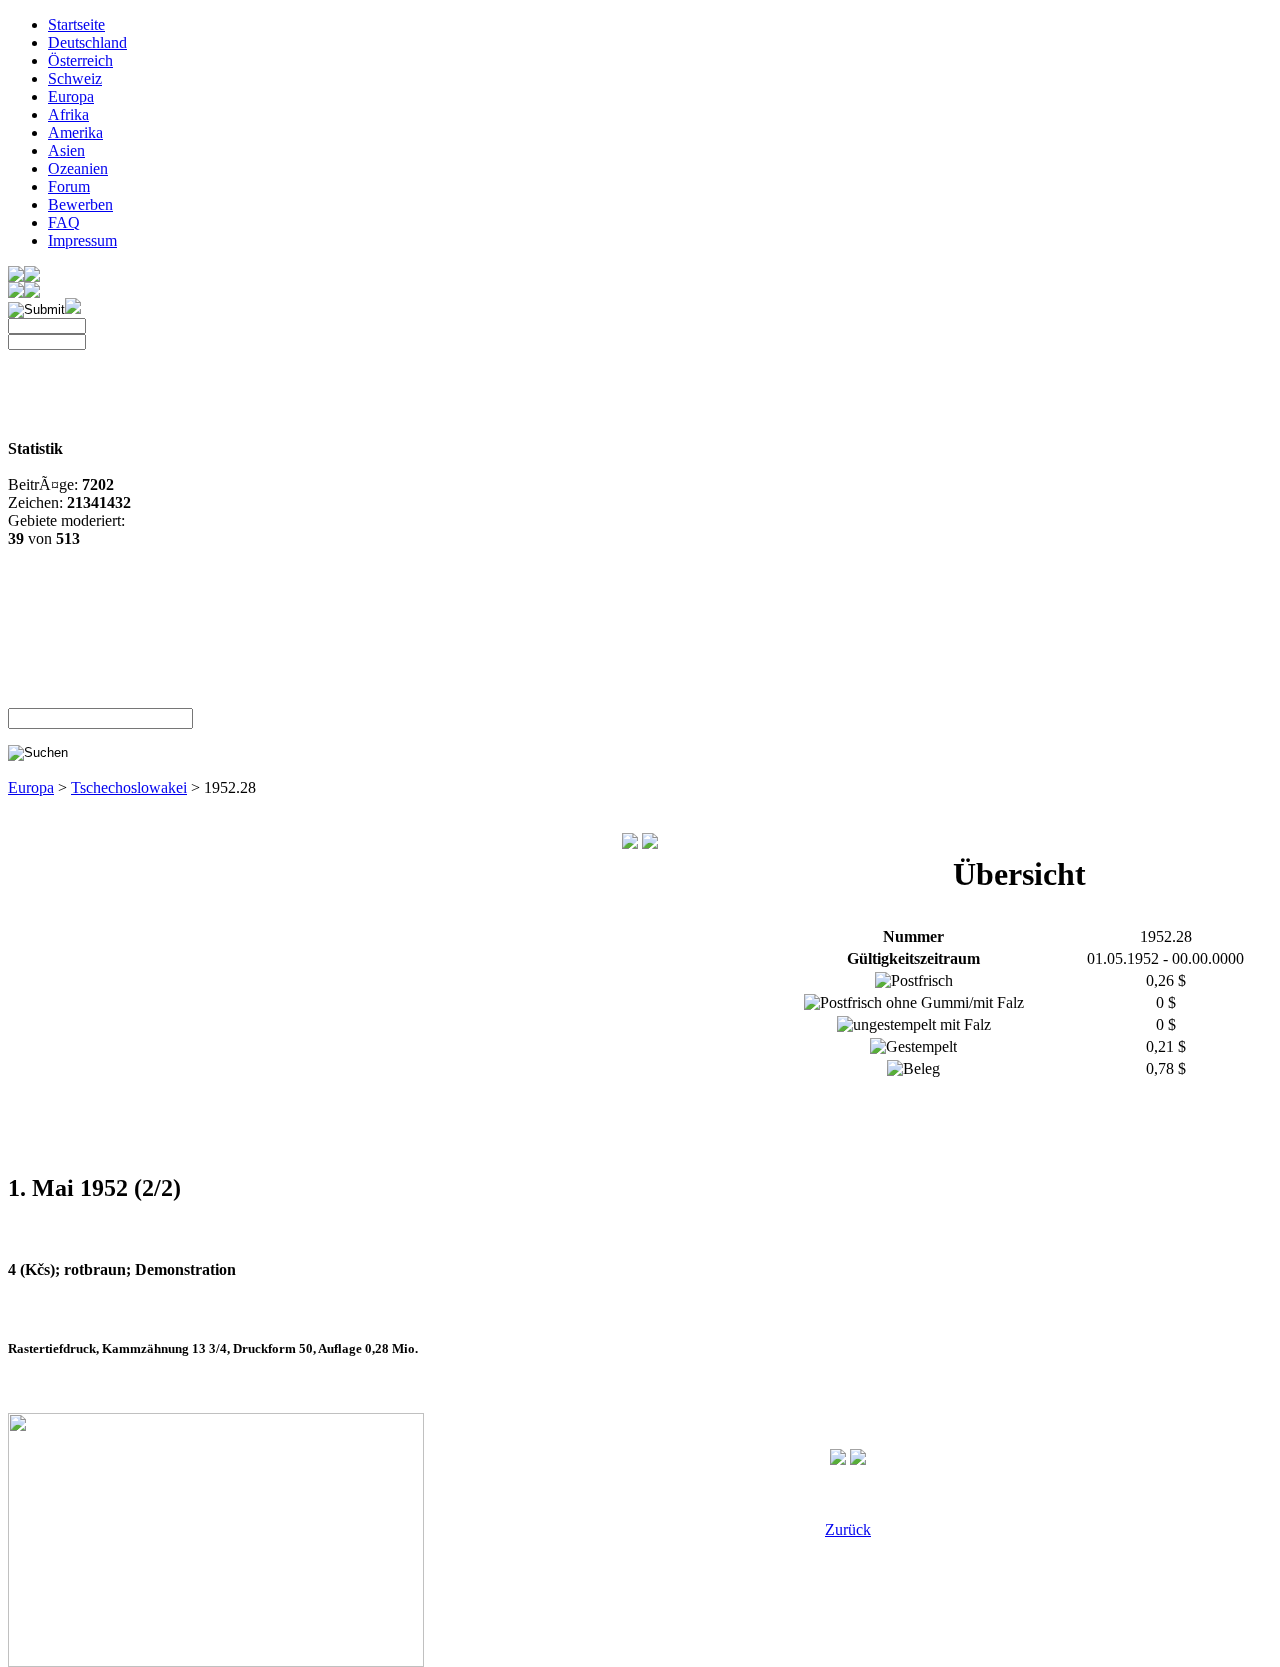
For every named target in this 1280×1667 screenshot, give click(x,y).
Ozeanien (78, 168)
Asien (66, 150)
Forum (69, 186)
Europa (71, 96)
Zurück (848, 1529)
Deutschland (87, 42)
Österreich (80, 60)
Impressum (82, 240)
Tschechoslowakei (129, 787)
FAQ (64, 222)
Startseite (76, 24)
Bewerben (80, 204)
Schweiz (75, 78)
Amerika (75, 132)
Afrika (68, 114)
